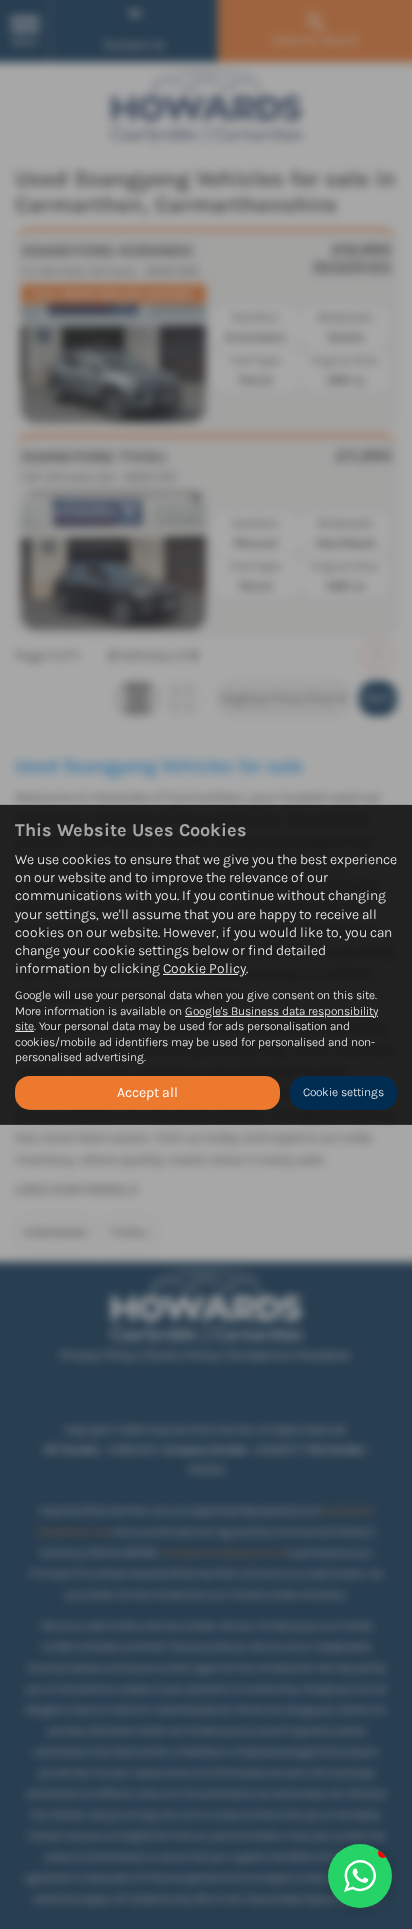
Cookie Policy (204, 968)
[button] (360, 1876)
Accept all (147, 1092)
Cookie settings (343, 1092)
